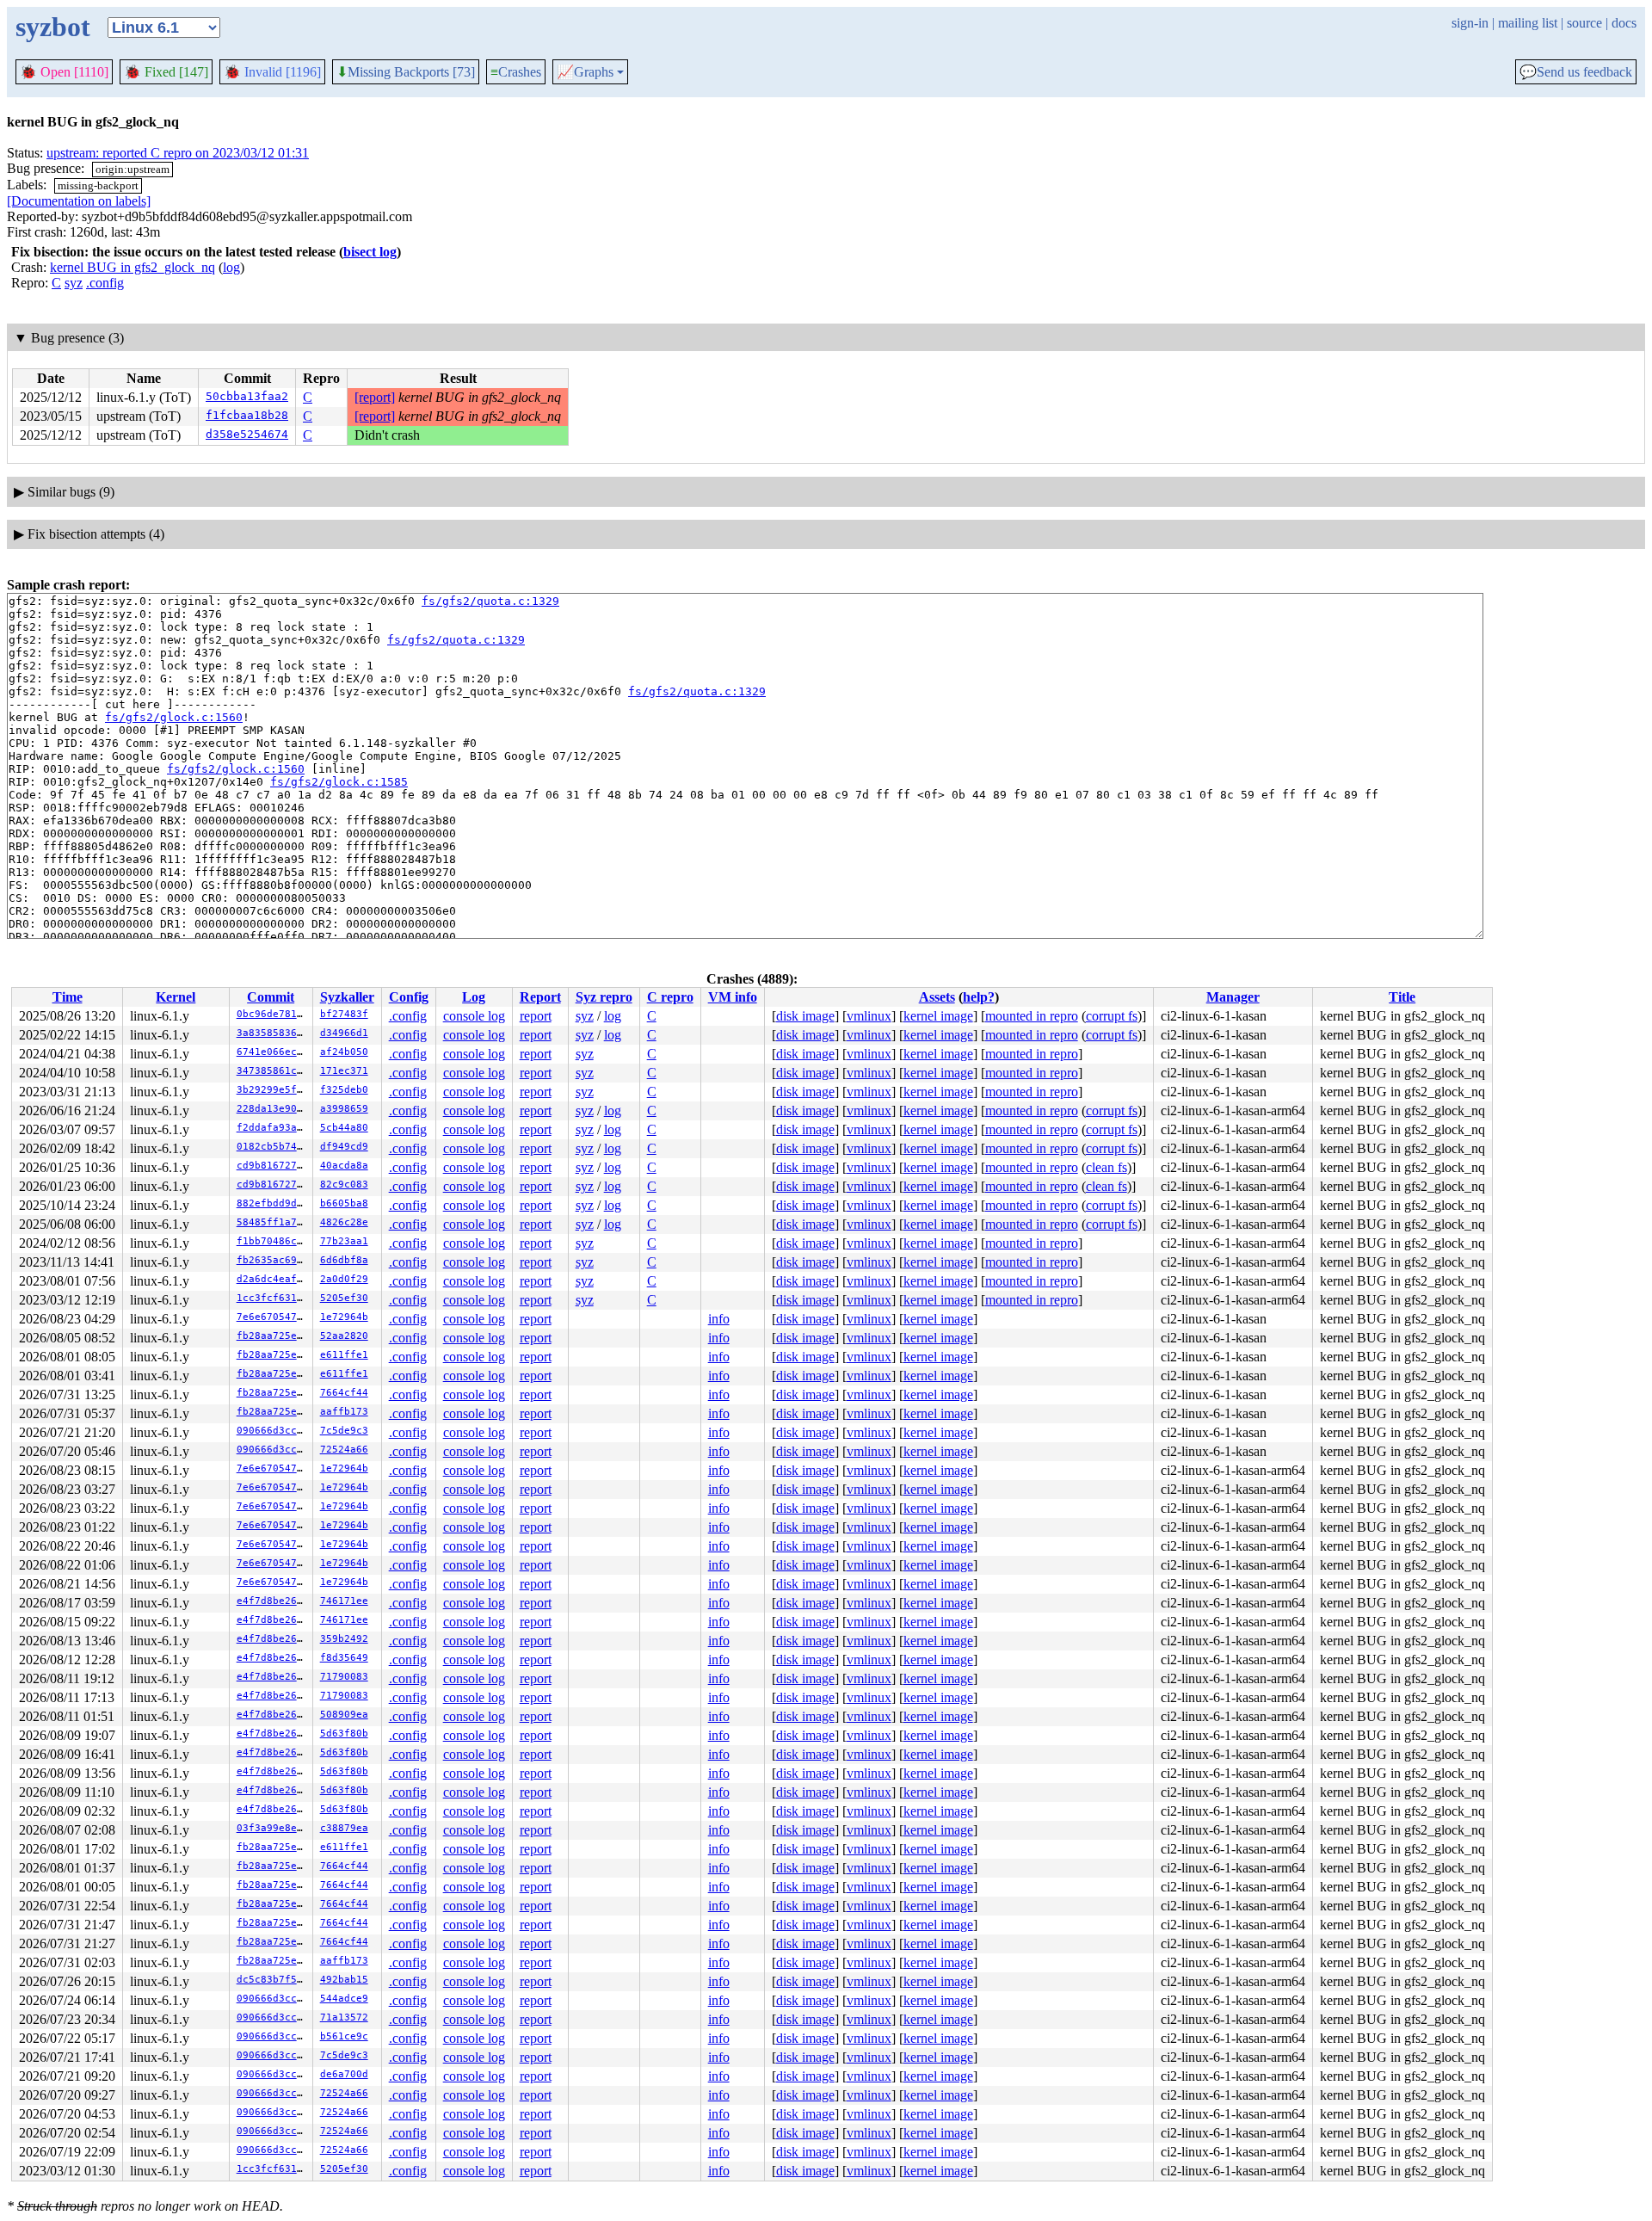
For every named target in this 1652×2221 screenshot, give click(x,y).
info (719, 1319)
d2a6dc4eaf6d (273, 1279)
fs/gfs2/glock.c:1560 (174, 717)
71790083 (344, 1677)
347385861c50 (273, 1071)
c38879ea (344, 1828)
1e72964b (344, 1317)
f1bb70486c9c (273, 1241)
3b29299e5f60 (273, 1090)
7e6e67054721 (273, 1317)
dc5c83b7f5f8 (273, 1980)
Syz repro (604, 997)
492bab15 (344, 1980)
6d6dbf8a (344, 1260)
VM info (733, 997)
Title (1402, 997)
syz (74, 283)
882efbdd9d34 (273, 1203)
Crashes (516, 72)
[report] (375, 397)
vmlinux (869, 1016)
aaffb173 (344, 1412)
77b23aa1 (344, 1241)
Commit (271, 997)
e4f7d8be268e (273, 1601)
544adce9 (344, 1999)
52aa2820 (344, 1336)
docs (1624, 23)
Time (68, 997)
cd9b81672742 (273, 1166)
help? (979, 997)
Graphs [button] (585, 72)
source (1584, 23)
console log (474, 1016)
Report (540, 997)
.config (105, 283)
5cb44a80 (344, 1128)
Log (474, 997)
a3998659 (344, 1109)
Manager (1233, 997)
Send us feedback (1576, 72)
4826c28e (344, 1222)
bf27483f (344, 1014)
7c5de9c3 (344, 1431)
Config (409, 997)
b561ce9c (344, 2036)
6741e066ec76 (273, 1052)
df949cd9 (344, 1147)
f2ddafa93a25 (273, 1128)
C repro (670, 997)
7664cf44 (344, 1393)
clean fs (1106, 1167)
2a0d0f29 (344, 1279)
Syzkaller (347, 997)
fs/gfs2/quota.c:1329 (490, 601)
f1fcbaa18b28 (247, 415)
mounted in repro (1032, 1016)
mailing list (1528, 23)
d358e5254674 (247, 434)
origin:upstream (133, 169)
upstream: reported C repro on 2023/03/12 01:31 (178, 153)
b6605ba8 (344, 1203)
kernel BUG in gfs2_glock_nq (133, 267)
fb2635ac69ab (273, 1260)
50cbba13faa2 (247, 396)
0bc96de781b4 (273, 1014)
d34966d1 (344, 1033)
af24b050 (344, 1052)
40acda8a (344, 1166)
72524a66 (344, 1450)
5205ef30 (344, 1298)
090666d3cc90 (273, 1431)
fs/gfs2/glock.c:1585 (339, 782)
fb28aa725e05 (273, 1336)
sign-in (1470, 23)
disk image (805, 1016)
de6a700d (344, 2074)
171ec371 (344, 1071)
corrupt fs (1112, 1016)
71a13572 (344, 2017)
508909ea (344, 1715)
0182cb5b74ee (273, 1147)
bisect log (370, 252)
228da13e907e (273, 1109)
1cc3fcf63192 (273, 1298)
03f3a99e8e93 (273, 1828)
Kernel (176, 997)
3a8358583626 (273, 1033)
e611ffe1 (344, 1355)
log (231, 267)
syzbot (53, 27)
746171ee (344, 1601)
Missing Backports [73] (406, 72)
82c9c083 (344, 1185)
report (536, 1016)
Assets (937, 997)
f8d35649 (344, 1658)
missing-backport (98, 185)
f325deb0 (344, 1090)
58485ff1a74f (273, 1222)
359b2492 (344, 1639)
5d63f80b (344, 1734)
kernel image (938, 1016)
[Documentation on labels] (79, 201)
